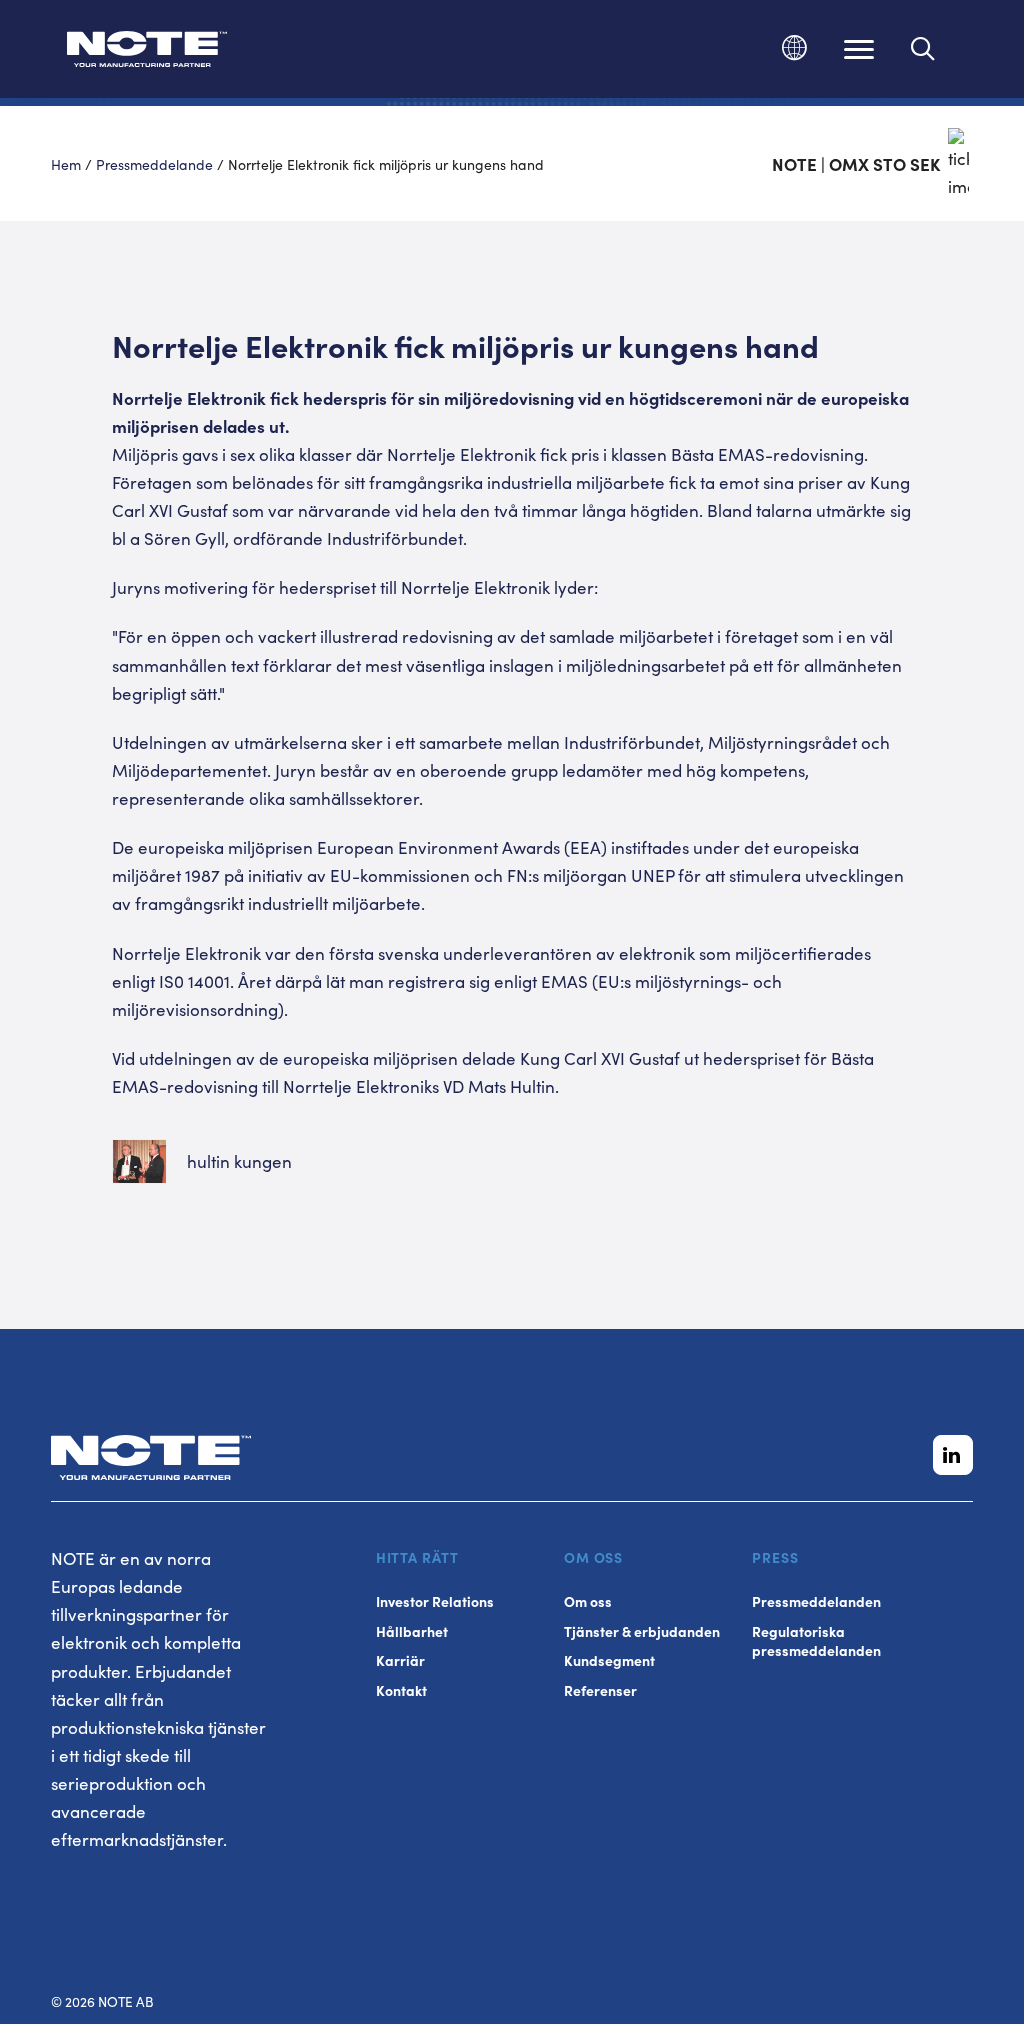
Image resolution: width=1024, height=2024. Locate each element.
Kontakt (401, 1690)
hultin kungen (239, 1161)
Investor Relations (435, 1601)
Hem (66, 164)
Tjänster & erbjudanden (642, 1631)
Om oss (588, 1601)
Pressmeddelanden (816, 1601)
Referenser (600, 1690)
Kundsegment (609, 1660)
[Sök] (923, 49)
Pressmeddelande (154, 164)
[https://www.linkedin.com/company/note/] (953, 1455)
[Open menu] (859, 49)
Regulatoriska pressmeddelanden (816, 1641)
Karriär (400, 1660)
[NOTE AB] (147, 52)
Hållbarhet (412, 1631)
